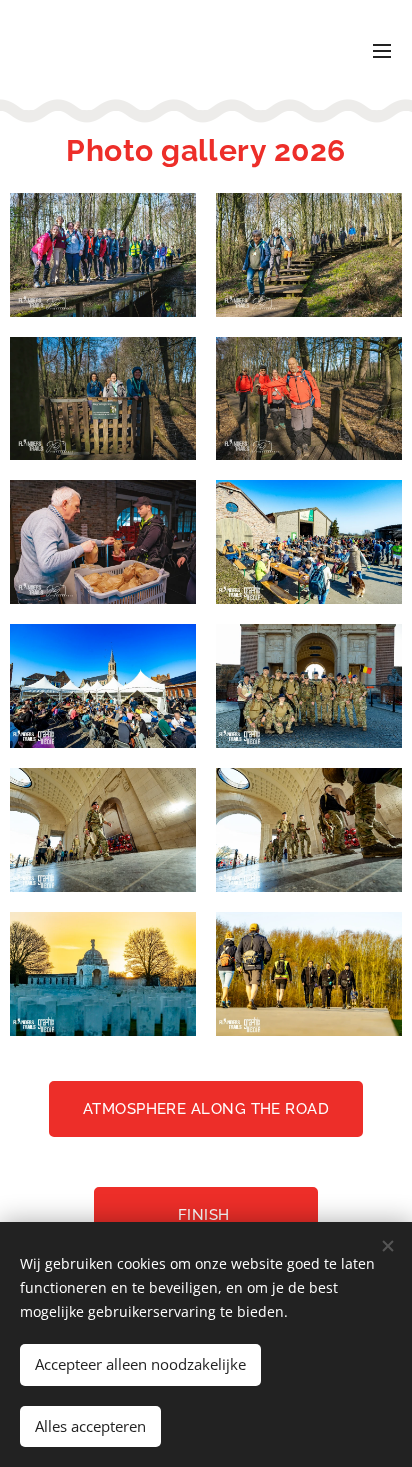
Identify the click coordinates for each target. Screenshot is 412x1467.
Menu (382, 50)
